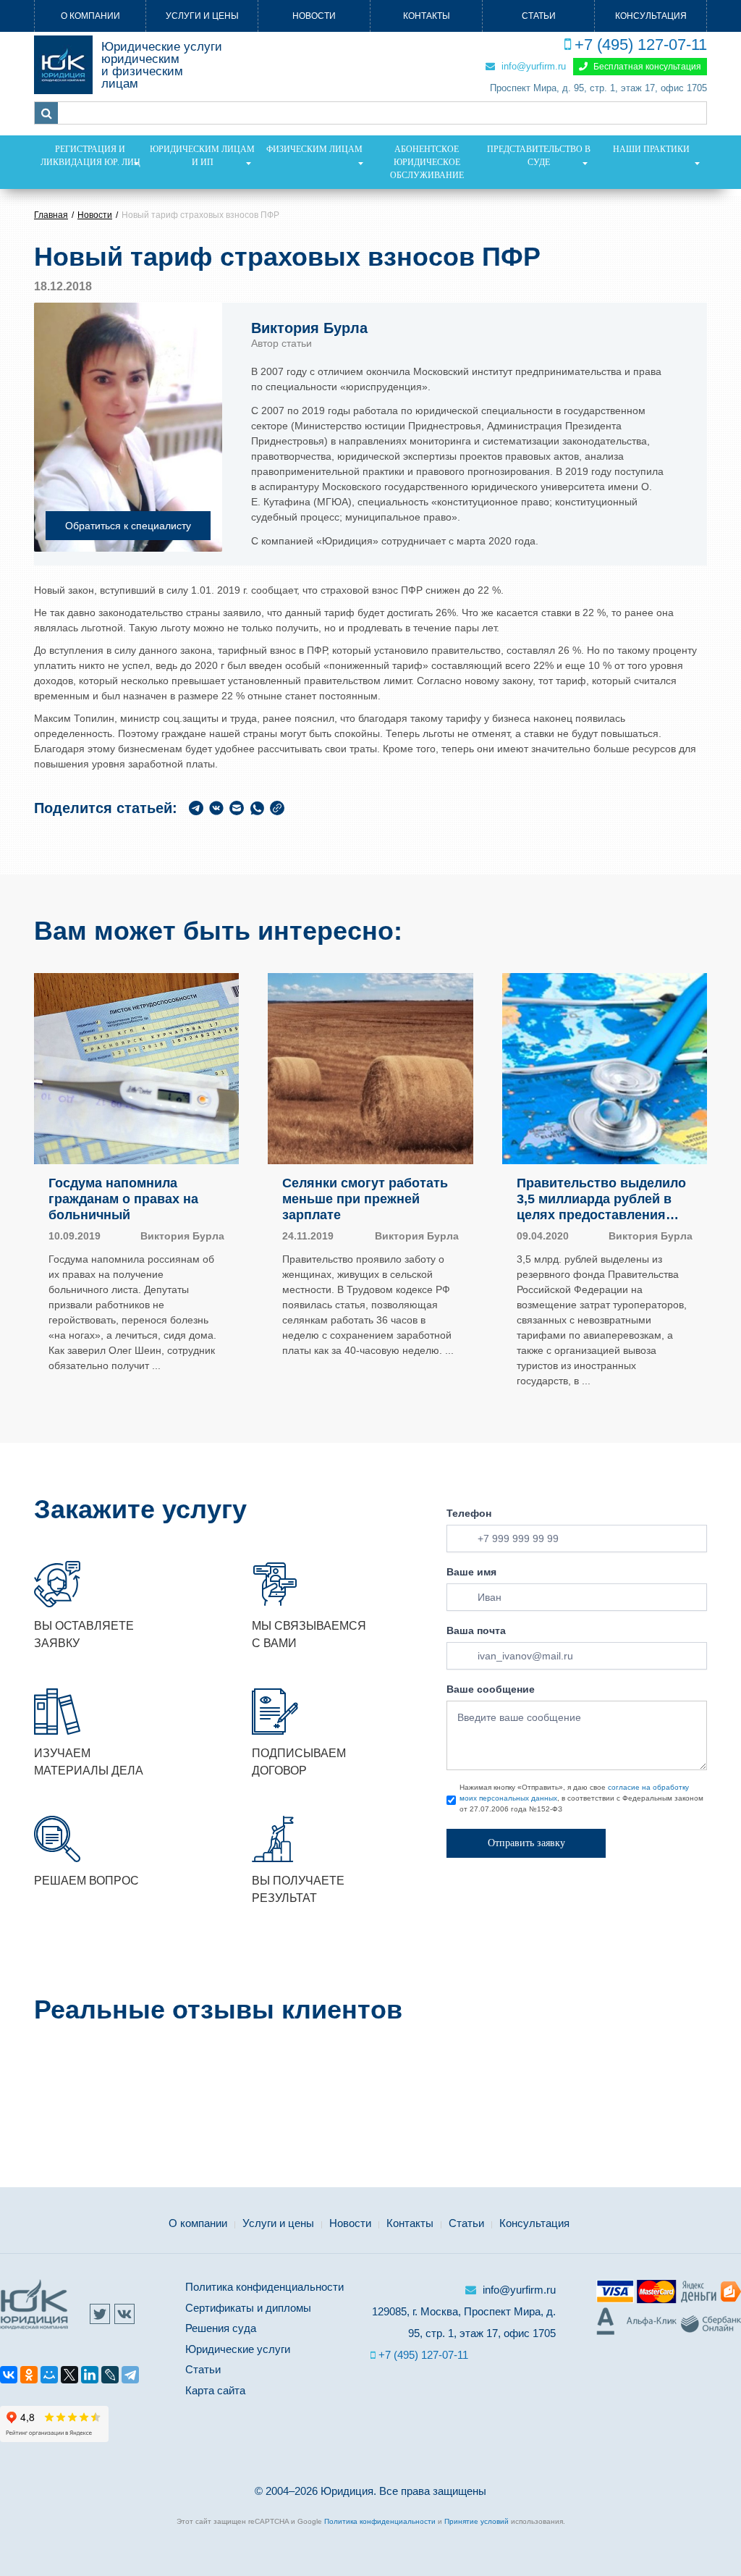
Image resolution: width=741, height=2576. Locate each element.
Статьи (539, 16)
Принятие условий (477, 2521)
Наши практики (651, 149)
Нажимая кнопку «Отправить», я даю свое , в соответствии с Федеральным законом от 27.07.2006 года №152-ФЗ (581, 1798)
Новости (314, 16)
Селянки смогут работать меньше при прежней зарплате (365, 1199)
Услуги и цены (202, 16)
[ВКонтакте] (9, 2377)
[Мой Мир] (49, 2377)
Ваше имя (471, 1572)
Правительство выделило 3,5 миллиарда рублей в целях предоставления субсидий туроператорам (601, 1199)
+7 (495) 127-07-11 (641, 45)
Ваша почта (476, 1630)
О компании (90, 16)
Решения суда (221, 2328)
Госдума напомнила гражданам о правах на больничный (123, 1199)
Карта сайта (215, 2390)
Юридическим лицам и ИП (202, 156)
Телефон (469, 1513)
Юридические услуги (238, 2349)
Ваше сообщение (491, 1689)
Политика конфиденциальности (264, 2287)
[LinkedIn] (90, 2377)
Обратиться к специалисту (128, 526)
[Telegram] (130, 2377)
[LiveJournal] (110, 2377)
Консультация (651, 16)
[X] (69, 2377)
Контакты (427, 16)
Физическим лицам (314, 149)
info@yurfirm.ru (532, 66)
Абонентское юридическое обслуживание (427, 162)
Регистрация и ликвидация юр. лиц (90, 156)
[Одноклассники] (29, 2377)
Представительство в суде (539, 156)
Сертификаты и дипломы (248, 2308)
